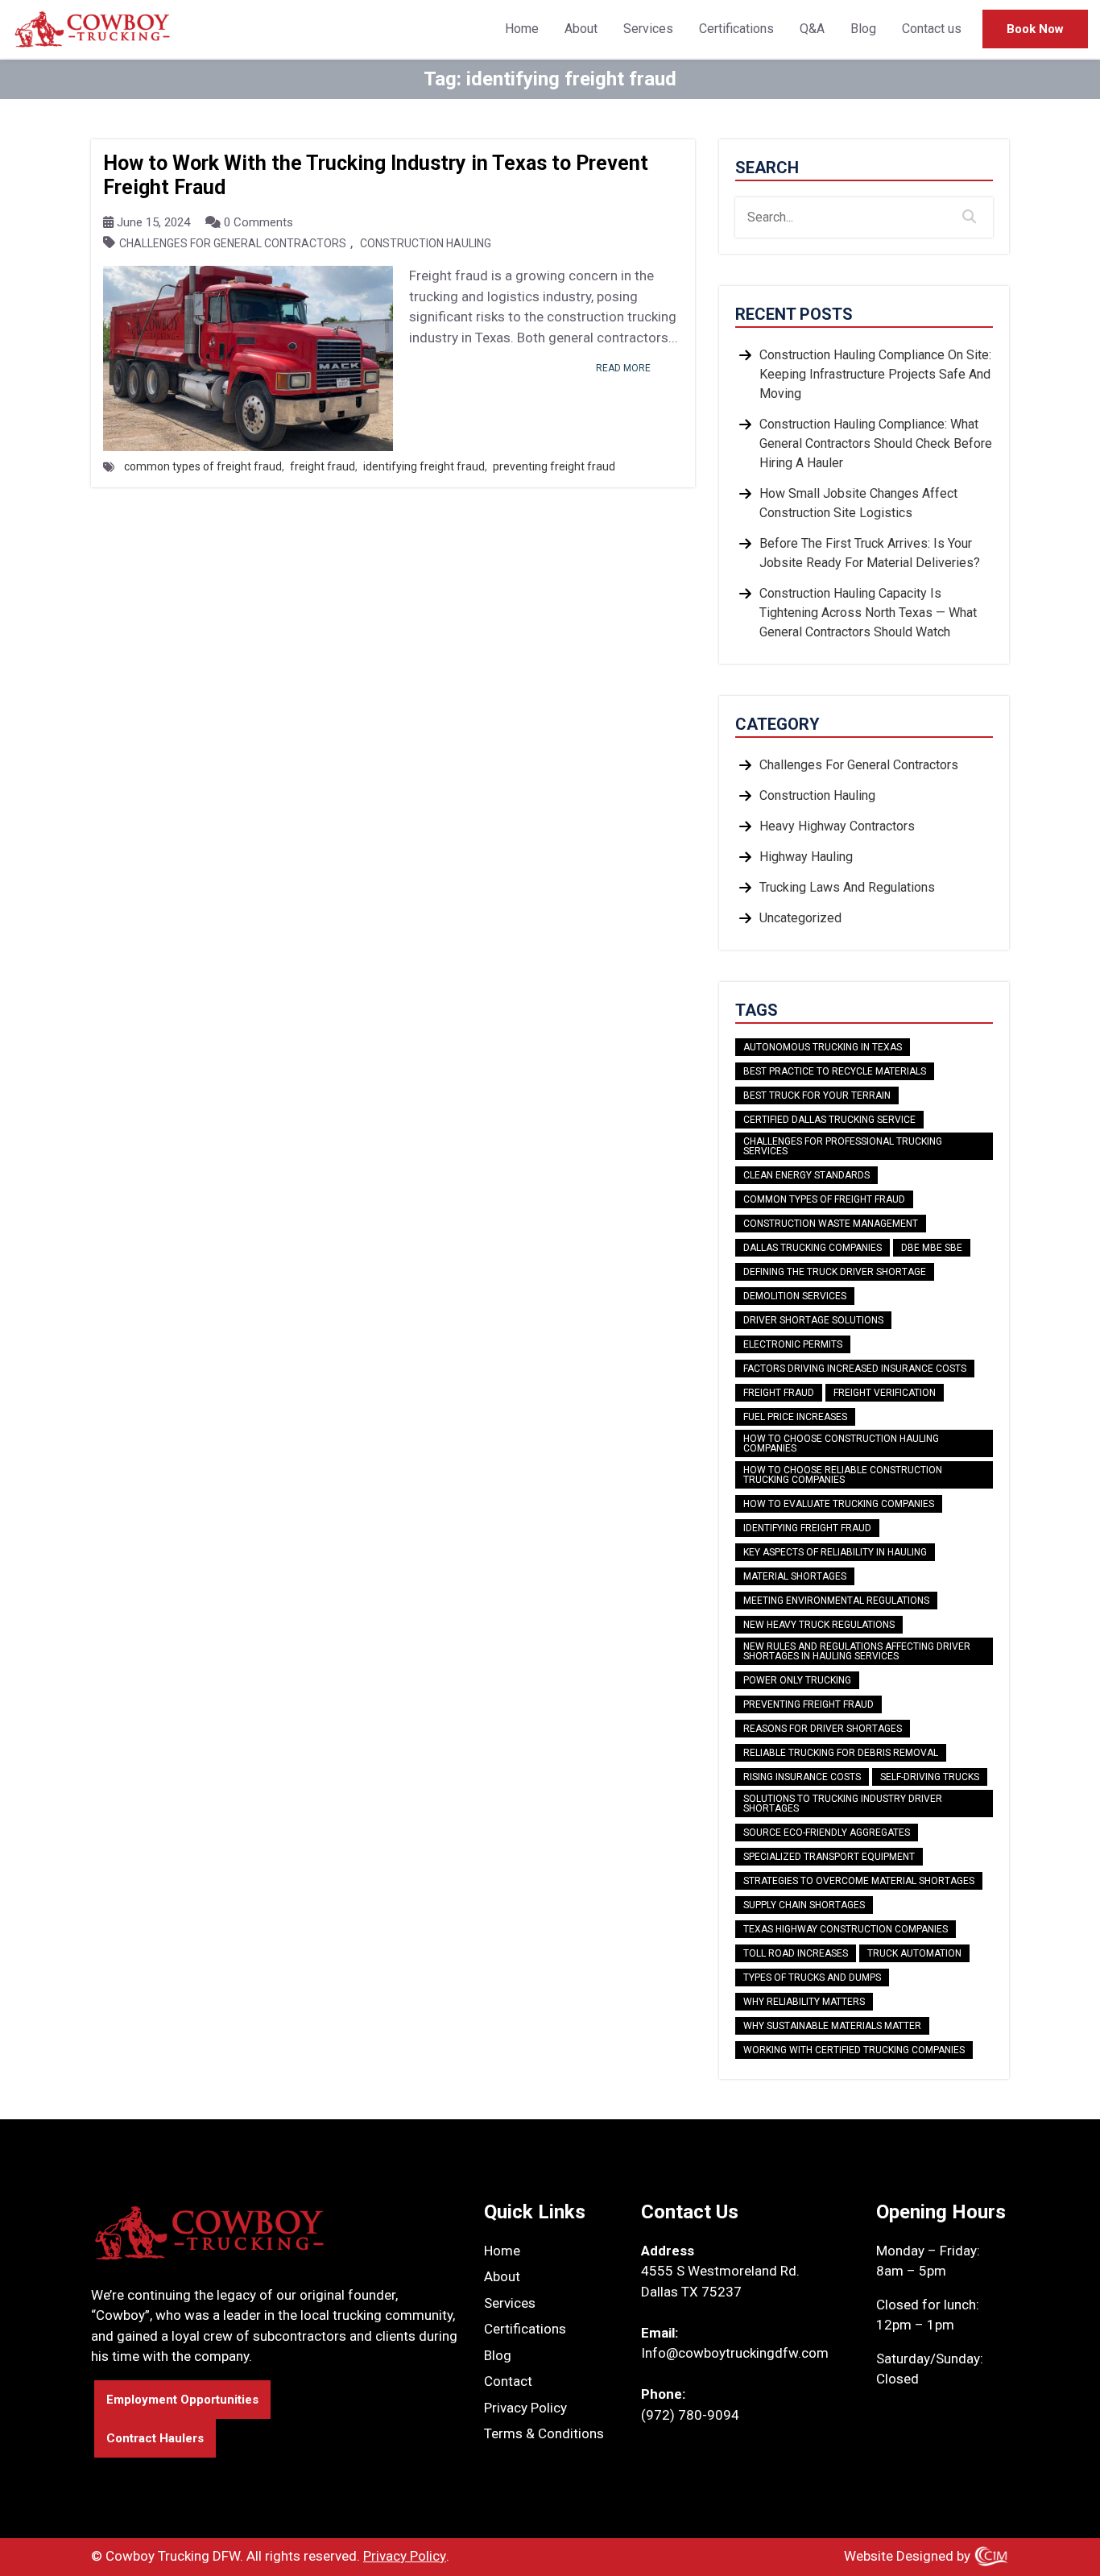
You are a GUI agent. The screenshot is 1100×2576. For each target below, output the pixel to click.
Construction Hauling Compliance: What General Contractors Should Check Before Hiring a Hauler (876, 443)
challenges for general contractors (233, 244)
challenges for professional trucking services (843, 1146)
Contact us (932, 29)
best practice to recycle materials (835, 1071)
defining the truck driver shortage (835, 1272)
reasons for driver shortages (823, 1729)
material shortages (795, 1576)
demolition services (795, 1296)
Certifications (736, 29)
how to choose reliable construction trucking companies (843, 1475)
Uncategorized (800, 918)
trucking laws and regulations (847, 887)
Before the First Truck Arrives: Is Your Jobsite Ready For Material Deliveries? (870, 553)
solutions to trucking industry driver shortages (843, 1804)
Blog (863, 29)
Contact (508, 2381)
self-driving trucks (930, 1777)
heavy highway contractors (837, 826)
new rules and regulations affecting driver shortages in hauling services (857, 1651)
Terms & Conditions (544, 2433)
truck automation (914, 1953)
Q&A (812, 29)
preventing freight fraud (554, 466)
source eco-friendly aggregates (827, 1833)
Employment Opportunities (182, 2400)
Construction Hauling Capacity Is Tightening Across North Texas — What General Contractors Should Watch (868, 613)
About (581, 29)
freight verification (885, 1393)
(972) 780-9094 (690, 2415)
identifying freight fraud (424, 466)
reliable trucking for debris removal (841, 1753)
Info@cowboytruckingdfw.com (735, 2353)
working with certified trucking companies (854, 2050)
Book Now (1035, 29)
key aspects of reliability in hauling (835, 1552)
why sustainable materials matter (832, 2026)
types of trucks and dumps (812, 1978)
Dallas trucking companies (813, 1248)
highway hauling (806, 857)
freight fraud (323, 466)
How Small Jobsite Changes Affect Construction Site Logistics (858, 503)
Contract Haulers (155, 2438)
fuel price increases (795, 1417)
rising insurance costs (802, 1777)
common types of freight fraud (203, 466)
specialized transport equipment (829, 1857)
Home (522, 29)
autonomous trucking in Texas (823, 1047)
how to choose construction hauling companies (841, 1443)
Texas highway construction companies (846, 1929)
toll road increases (796, 1953)
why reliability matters (804, 2002)
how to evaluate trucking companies (839, 1504)
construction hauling (426, 244)
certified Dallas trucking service (829, 1120)
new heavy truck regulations (819, 1625)
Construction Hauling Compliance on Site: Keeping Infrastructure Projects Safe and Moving (875, 374)
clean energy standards (806, 1175)
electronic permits (793, 1344)
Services (648, 29)
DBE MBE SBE (932, 1248)
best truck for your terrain (817, 1095)
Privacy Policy (525, 2408)
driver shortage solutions (813, 1320)
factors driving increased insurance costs (855, 1369)
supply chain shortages (804, 1905)
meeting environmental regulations (836, 1601)
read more (623, 368)
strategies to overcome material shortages (859, 1881)
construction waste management (831, 1224)
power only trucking (797, 1680)
